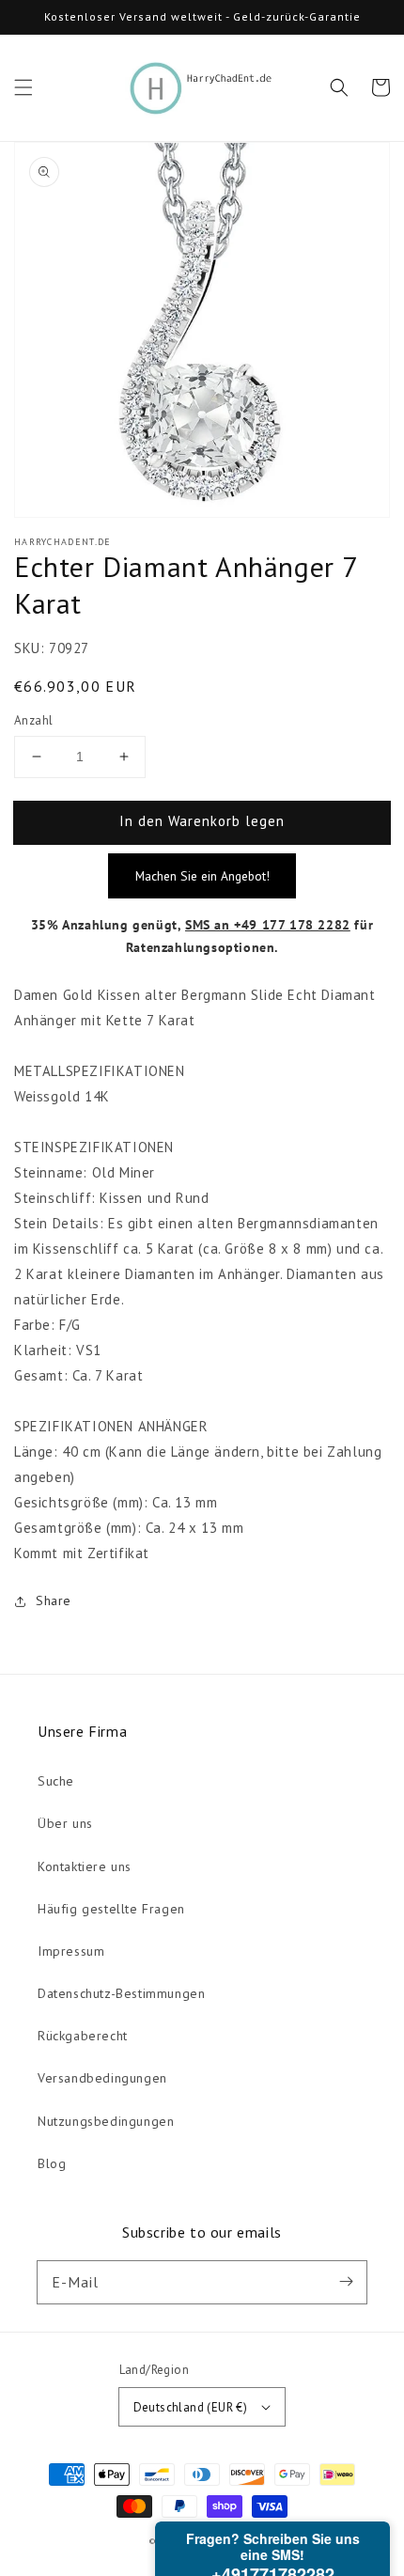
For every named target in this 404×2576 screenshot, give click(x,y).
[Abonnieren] (346, 2282)
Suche (56, 1781)
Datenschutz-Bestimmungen (121, 1993)
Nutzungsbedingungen (106, 2121)
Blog (52, 2163)
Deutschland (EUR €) (191, 2407)
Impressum (71, 1951)
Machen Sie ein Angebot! (202, 876)
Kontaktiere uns (85, 1866)
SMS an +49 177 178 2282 (268, 925)
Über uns (65, 1823)
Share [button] (54, 1600)
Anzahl (33, 720)
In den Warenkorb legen (202, 821)
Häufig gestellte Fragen (111, 1909)
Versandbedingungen (102, 2078)
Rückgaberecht (83, 2036)
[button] (23, 87)
